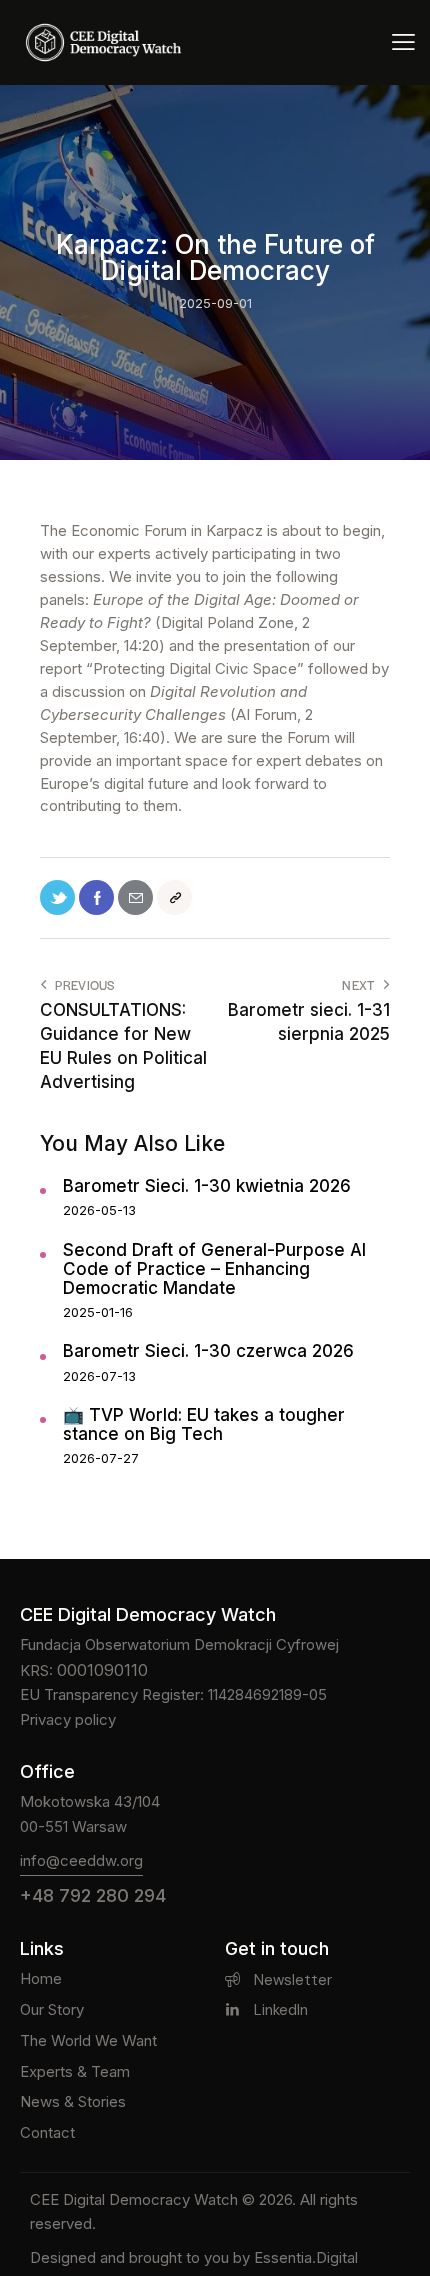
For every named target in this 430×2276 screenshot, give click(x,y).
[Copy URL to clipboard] (174, 897)
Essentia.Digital (306, 2257)
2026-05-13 (99, 1210)
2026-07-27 (101, 1458)
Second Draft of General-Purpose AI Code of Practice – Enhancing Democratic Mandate (214, 1269)
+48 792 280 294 (93, 1895)
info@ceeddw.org (81, 1860)
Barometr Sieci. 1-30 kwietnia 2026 (207, 1186)
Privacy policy (68, 1719)
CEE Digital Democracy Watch (134, 2199)
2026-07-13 (99, 1376)
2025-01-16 (98, 1312)
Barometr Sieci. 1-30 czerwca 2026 (208, 1351)
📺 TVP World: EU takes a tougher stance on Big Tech (204, 1425)
